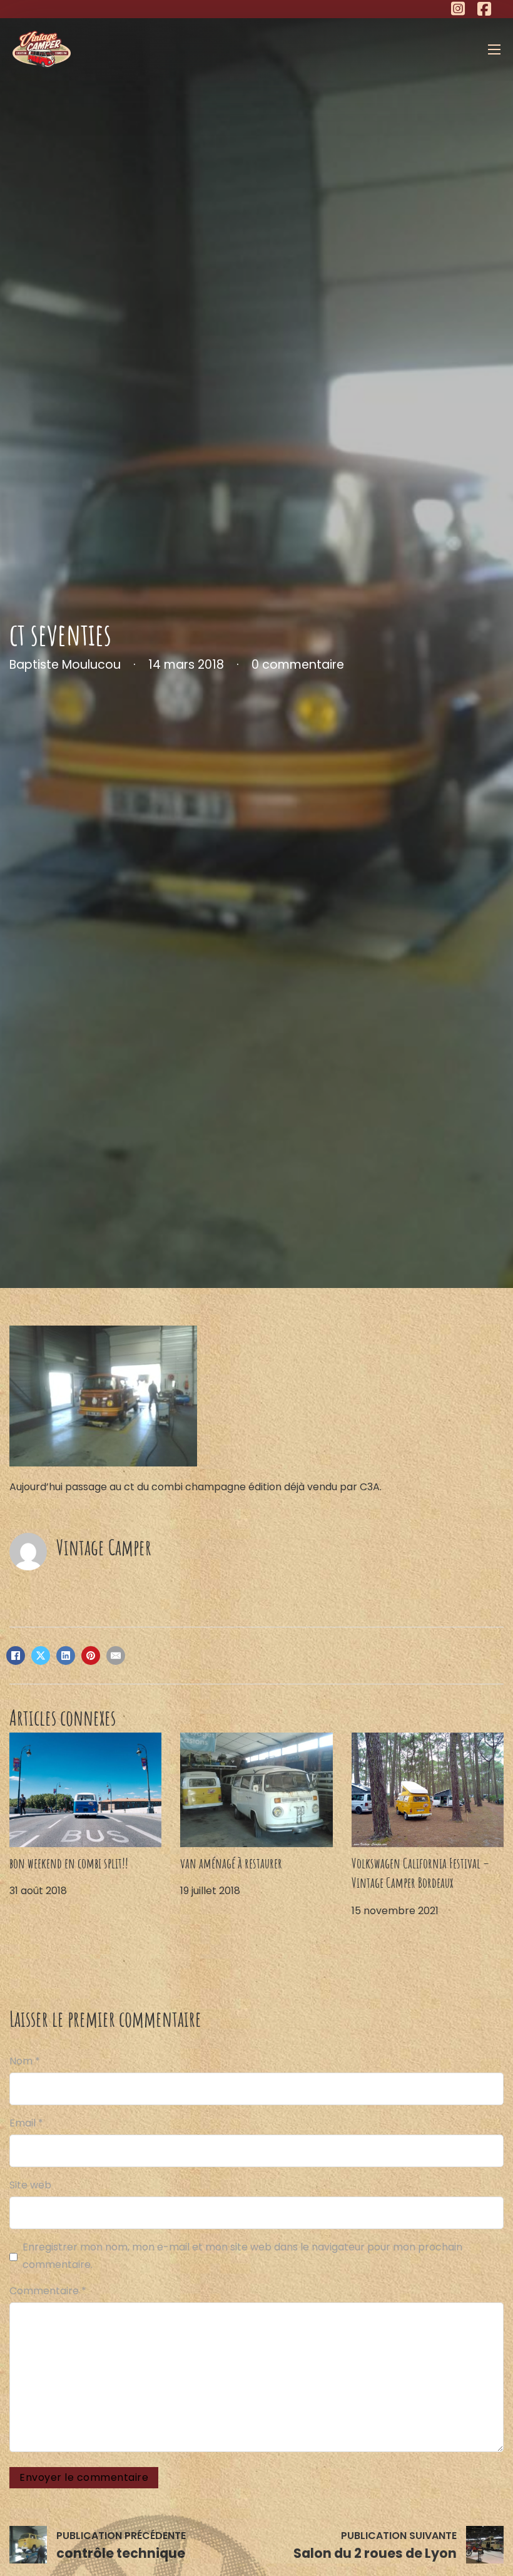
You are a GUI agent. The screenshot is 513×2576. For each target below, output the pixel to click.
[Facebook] (16, 1656)
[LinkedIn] (66, 1656)
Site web (30, 2185)
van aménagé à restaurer (231, 1863)
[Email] (116, 1656)
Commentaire (48, 2291)
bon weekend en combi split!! (69, 1863)
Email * (26, 2123)
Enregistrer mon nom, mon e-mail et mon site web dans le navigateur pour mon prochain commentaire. (242, 2255)
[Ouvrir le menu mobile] (494, 49)
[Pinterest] (91, 1656)
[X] (41, 1656)
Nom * (25, 2061)
